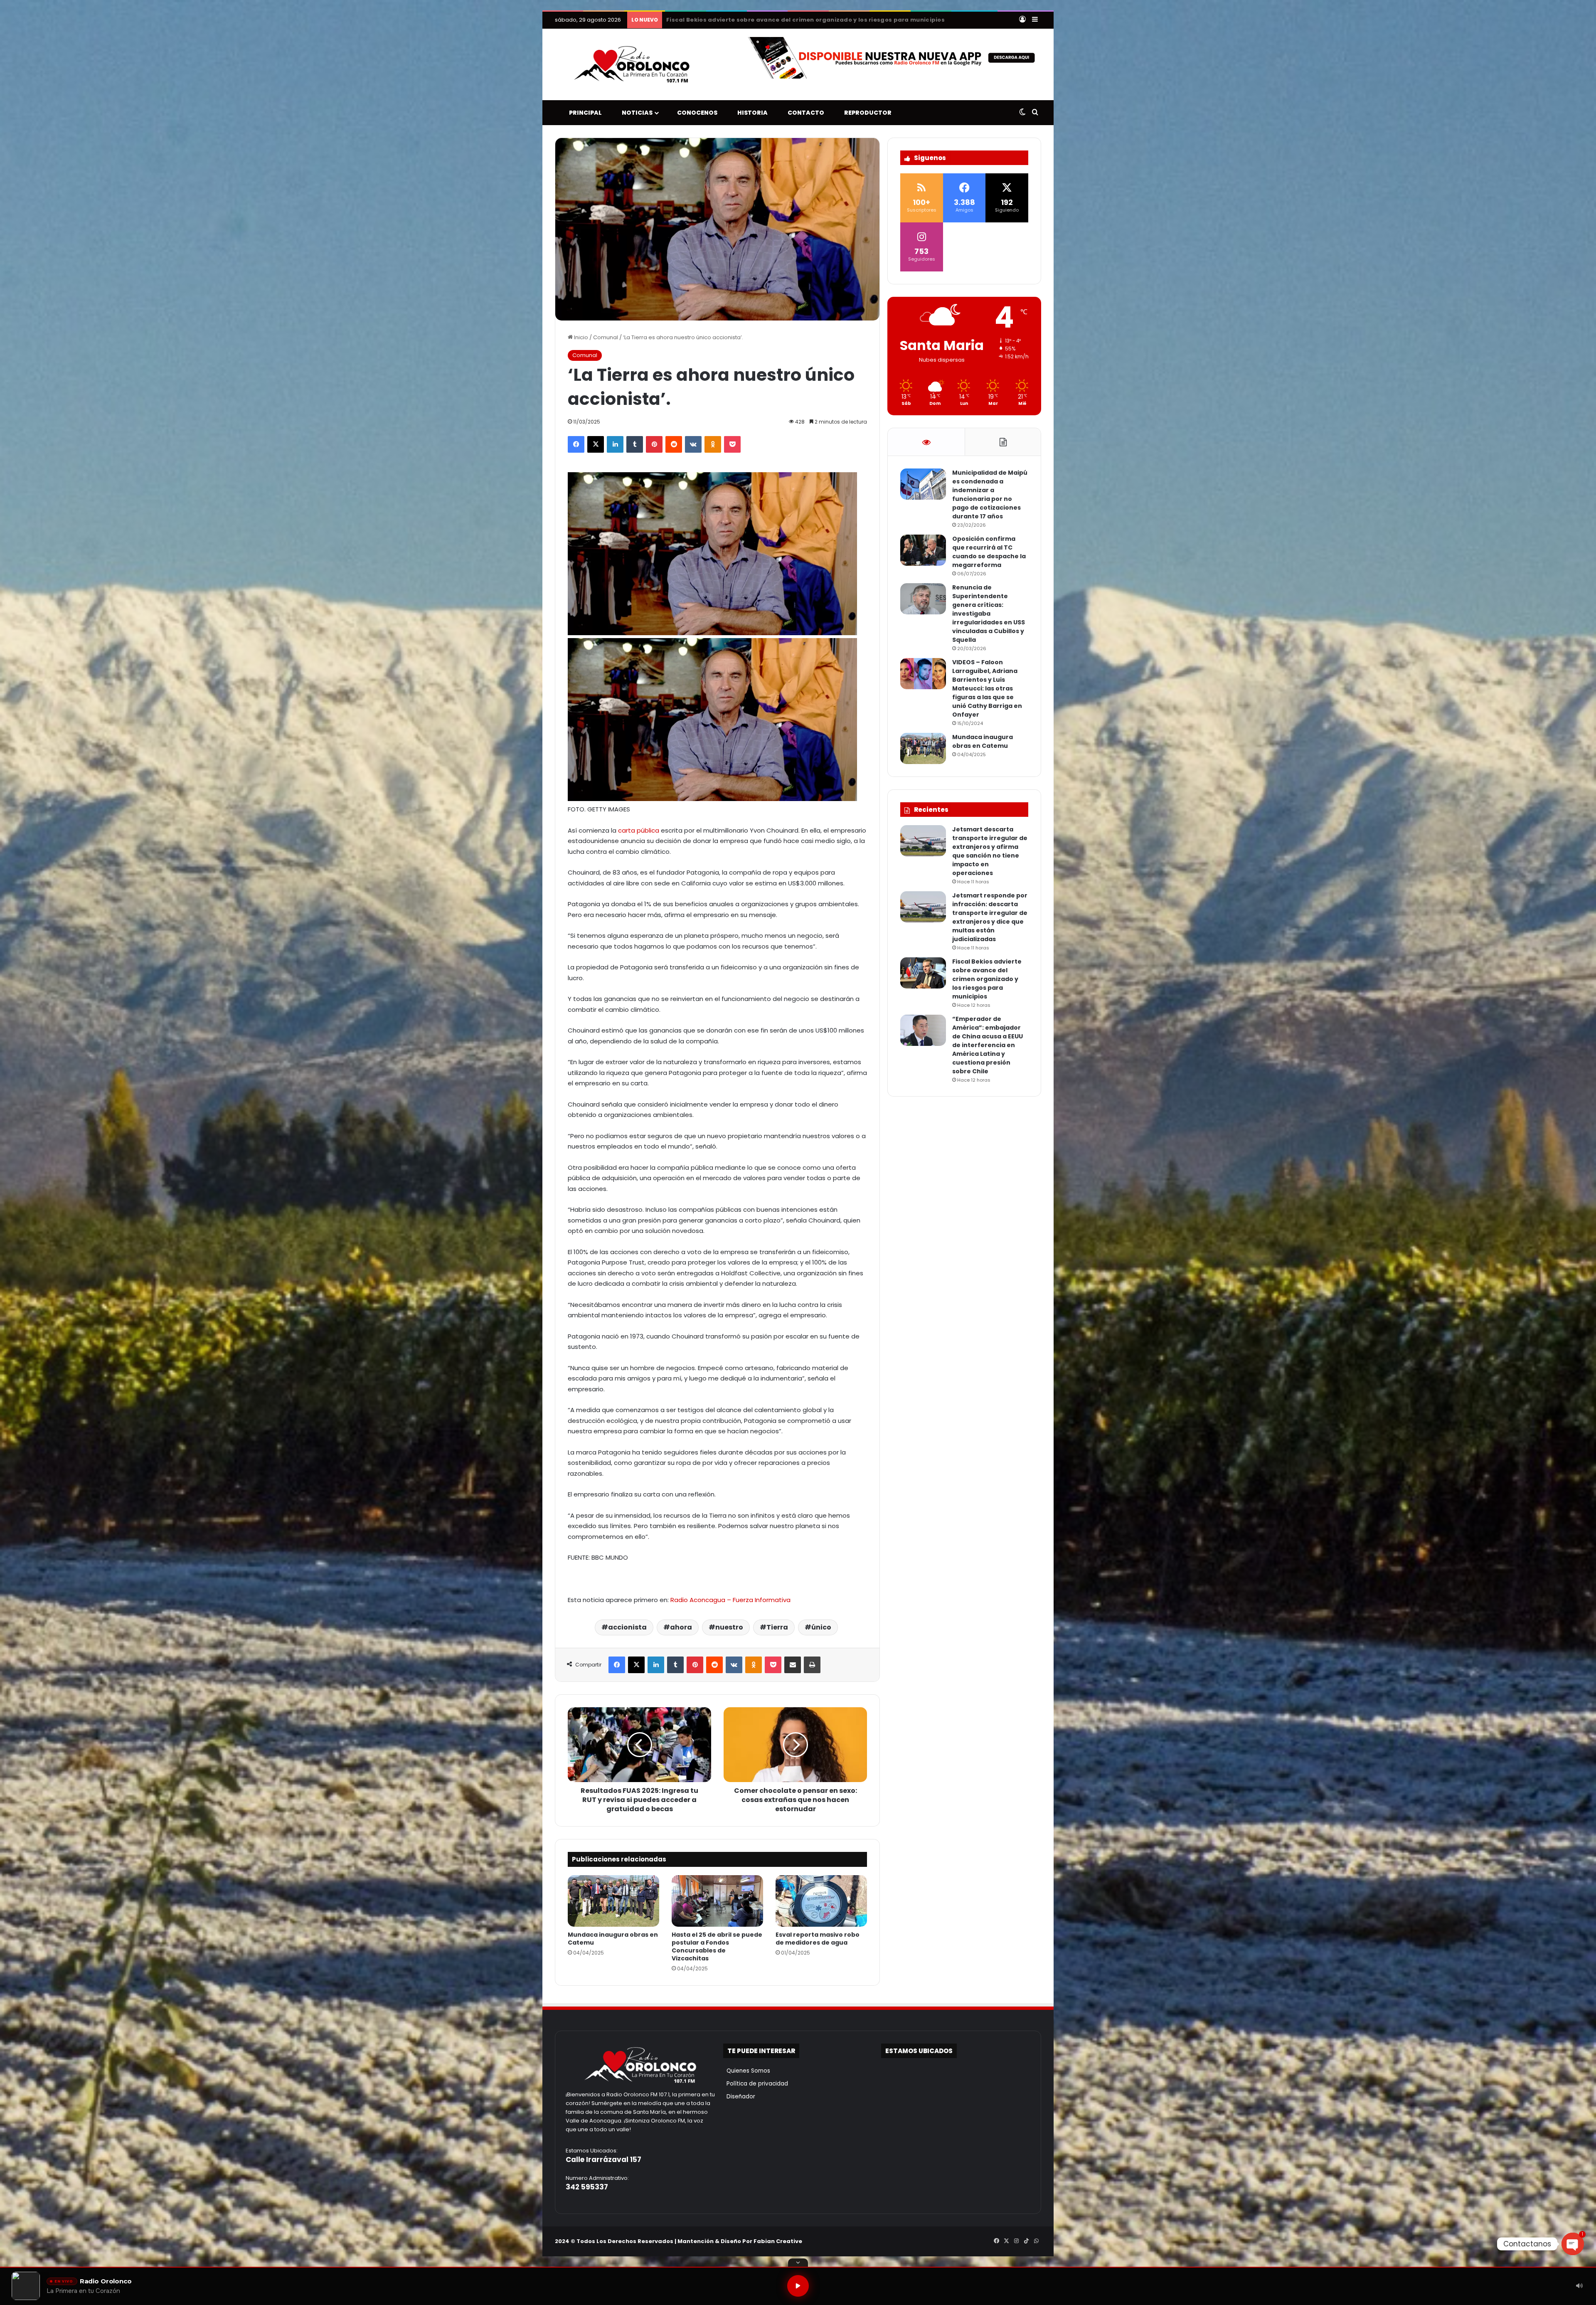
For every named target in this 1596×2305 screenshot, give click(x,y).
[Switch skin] (1022, 113)
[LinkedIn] (615, 444)
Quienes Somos (747, 2071)
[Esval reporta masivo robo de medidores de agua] (821, 1901)
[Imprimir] (812, 1665)
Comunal (606, 337)
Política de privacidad (756, 2084)
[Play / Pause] (798, 2286)
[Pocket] (732, 444)
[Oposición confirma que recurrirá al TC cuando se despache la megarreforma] (923, 550)
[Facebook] (576, 444)
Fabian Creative (778, 2241)
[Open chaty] (1573, 2244)
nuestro (729, 1627)
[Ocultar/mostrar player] (798, 2263)
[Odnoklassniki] (713, 444)
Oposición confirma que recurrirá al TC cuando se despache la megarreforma (989, 552)
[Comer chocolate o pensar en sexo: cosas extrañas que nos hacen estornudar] (795, 1745)
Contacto (804, 113)
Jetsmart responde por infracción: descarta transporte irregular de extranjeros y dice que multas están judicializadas (990, 917)
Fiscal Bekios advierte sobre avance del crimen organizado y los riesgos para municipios (987, 979)
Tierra (777, 1627)
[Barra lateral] (1035, 20)
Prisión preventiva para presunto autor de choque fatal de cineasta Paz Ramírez (794, 20)
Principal (584, 113)
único (821, 1627)
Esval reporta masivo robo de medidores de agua (818, 1939)
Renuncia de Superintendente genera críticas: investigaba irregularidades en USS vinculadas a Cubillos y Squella (989, 614)
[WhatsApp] (1036, 2241)
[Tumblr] (635, 444)
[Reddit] (674, 444)
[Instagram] (1016, 2241)
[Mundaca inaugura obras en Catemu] (613, 1901)
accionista (627, 1627)
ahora (681, 1627)
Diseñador (739, 2097)
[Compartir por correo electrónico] (793, 1665)
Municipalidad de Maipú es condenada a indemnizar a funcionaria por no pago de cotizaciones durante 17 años (990, 494)
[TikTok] (1026, 2241)
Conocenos (695, 113)
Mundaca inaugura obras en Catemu (613, 1939)
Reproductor (866, 113)
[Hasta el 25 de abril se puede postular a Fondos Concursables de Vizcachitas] (717, 1901)
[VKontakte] (693, 444)
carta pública (639, 830)
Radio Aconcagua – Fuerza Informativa (730, 1600)
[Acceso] (1022, 20)
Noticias (635, 113)
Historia (751, 113)
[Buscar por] (1035, 113)
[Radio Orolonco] (632, 64)
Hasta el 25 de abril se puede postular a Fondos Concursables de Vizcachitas (717, 1946)
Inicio (580, 337)
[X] (596, 444)
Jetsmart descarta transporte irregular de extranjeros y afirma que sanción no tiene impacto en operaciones (990, 851)
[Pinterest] (654, 444)
